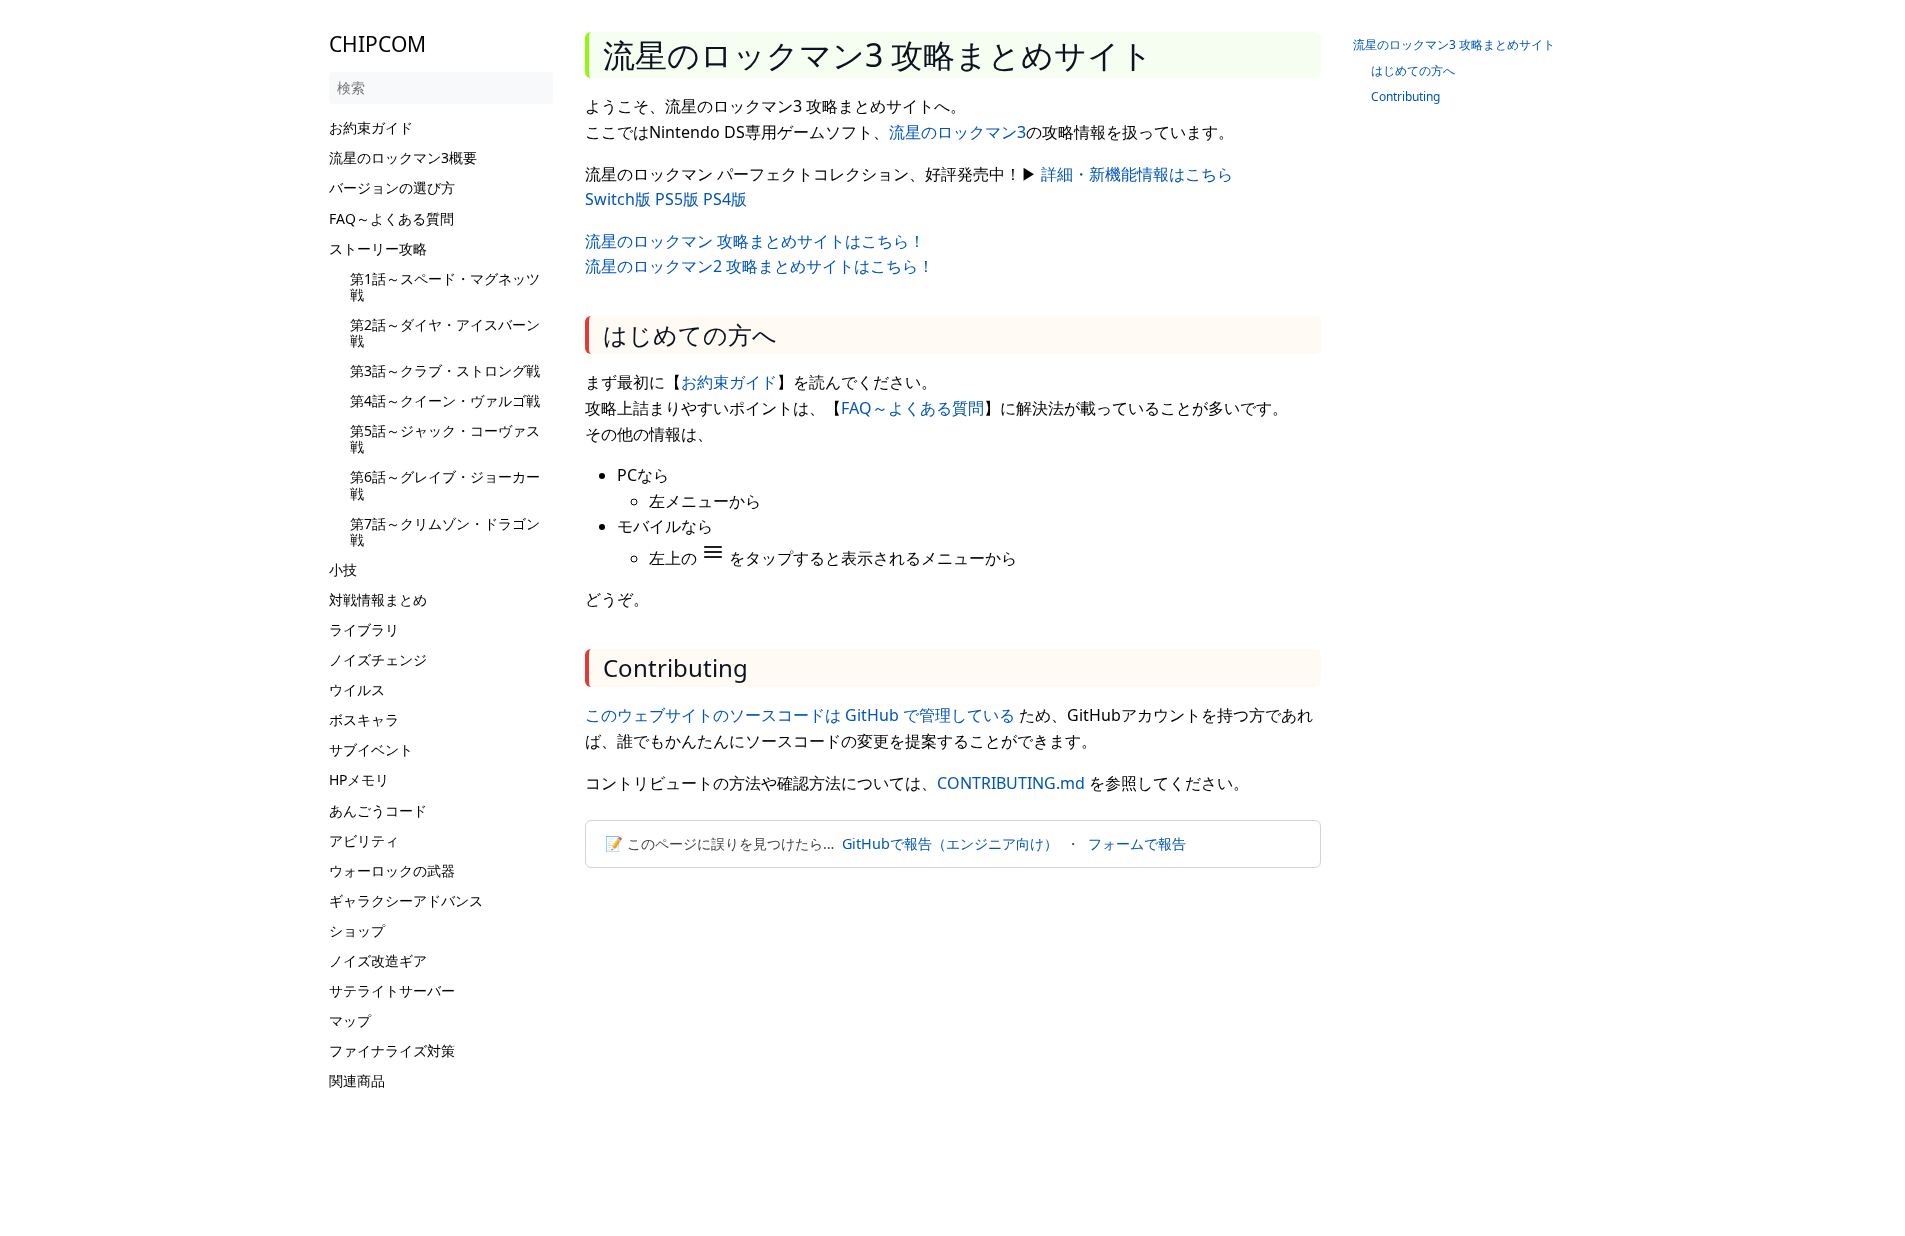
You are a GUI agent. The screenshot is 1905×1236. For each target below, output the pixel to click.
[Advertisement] (953, 1032)
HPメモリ (359, 779)
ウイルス (357, 689)
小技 (343, 569)
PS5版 (677, 199)
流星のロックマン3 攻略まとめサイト (1454, 44)
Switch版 (618, 199)
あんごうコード (378, 810)
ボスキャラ (364, 719)
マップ (350, 1020)
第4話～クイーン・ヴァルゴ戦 (445, 400)
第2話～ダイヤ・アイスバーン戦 (445, 332)
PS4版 (725, 199)
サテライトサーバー (392, 990)
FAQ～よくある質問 (391, 218)
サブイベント (371, 749)
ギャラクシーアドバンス (406, 900)
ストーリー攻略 (378, 248)
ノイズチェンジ (378, 659)
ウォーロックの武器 (392, 870)
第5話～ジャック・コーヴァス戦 (445, 438)
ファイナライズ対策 (392, 1050)
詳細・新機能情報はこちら (1137, 174)
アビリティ (364, 840)
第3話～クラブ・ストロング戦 (445, 370)
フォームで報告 (1137, 843)
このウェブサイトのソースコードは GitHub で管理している (800, 715)
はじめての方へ (1413, 70)
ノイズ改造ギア (378, 960)
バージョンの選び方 (392, 187)
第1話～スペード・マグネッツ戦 (445, 286)
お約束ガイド (371, 127)
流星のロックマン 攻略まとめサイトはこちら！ (755, 241)
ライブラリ (364, 629)
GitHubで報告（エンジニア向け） (950, 843)
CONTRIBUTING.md (1011, 783)
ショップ (357, 930)
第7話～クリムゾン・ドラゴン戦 (445, 531)
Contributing (1405, 96)
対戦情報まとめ (378, 599)
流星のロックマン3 (957, 132)
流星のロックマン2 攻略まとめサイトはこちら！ (759, 266)
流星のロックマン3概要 (403, 157)
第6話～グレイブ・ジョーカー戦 (445, 484)
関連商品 (357, 1080)
